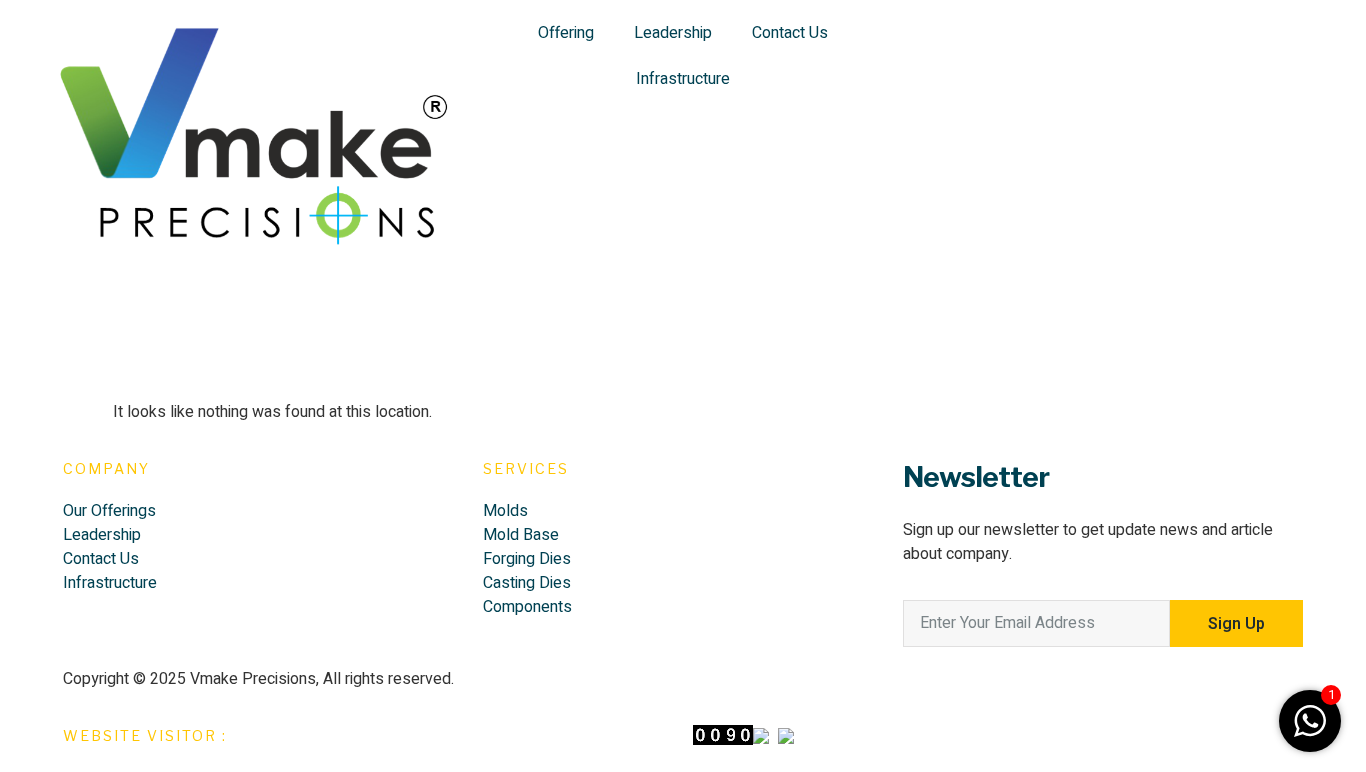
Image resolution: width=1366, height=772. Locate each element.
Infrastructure (683, 79)
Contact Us (790, 33)
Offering (566, 33)
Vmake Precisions (253, 679)
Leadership (673, 33)
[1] (1310, 732)
